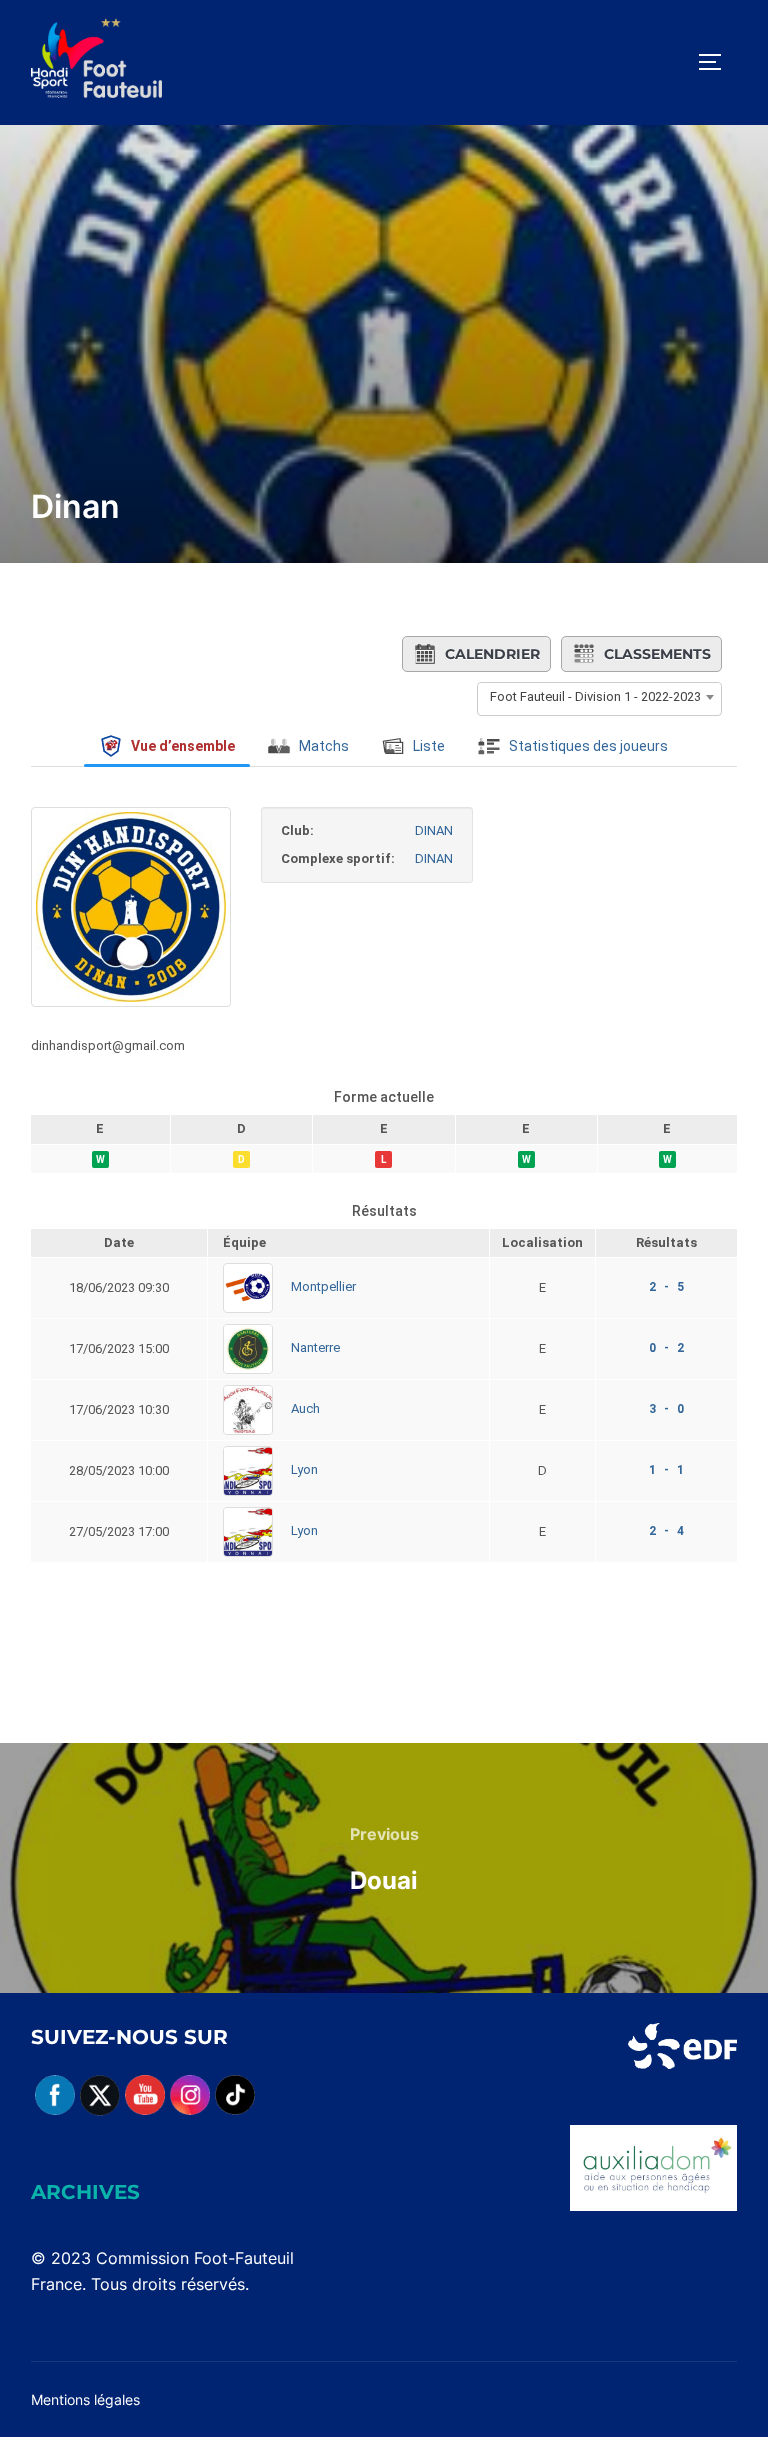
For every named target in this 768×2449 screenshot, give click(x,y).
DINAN (434, 830)
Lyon (304, 1470)
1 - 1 (666, 1470)
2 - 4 (666, 1531)
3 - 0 (666, 1409)
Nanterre (315, 1348)
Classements (657, 654)
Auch (305, 1409)
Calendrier (492, 654)
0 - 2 (666, 1348)
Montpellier (323, 1287)
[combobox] (599, 697)
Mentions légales (85, 2399)
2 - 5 (666, 1287)
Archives (85, 2192)
